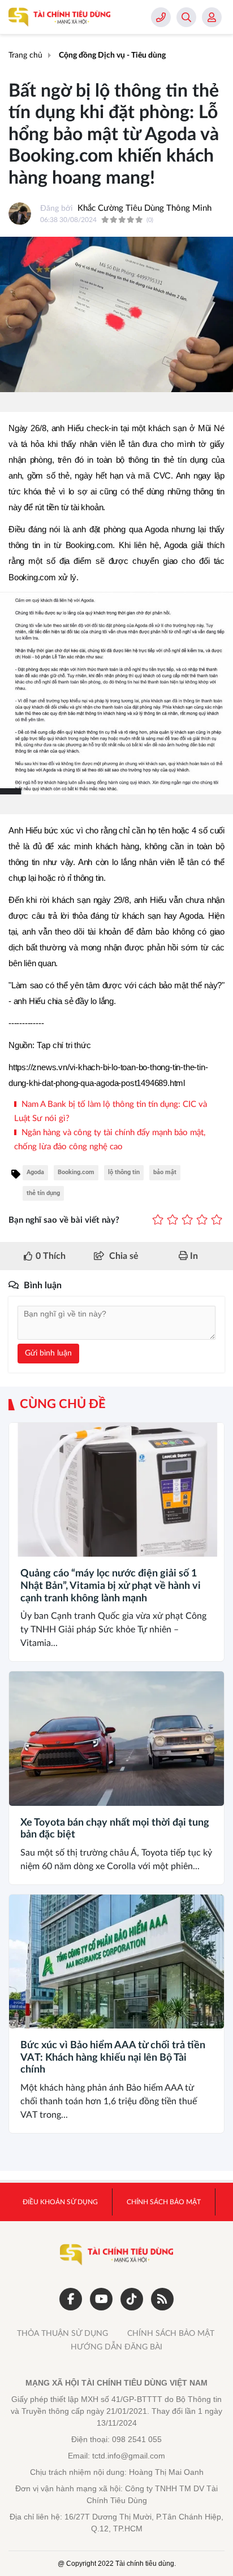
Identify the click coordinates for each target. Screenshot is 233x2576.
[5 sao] (217, 1221)
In (193, 1256)
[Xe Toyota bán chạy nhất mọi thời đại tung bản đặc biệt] (116, 1738)
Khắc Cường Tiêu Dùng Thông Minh (144, 208)
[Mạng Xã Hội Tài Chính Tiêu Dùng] (59, 17)
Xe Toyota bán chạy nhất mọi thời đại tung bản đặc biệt (115, 1829)
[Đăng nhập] (212, 17)
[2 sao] (172, 1221)
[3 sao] (187, 1221)
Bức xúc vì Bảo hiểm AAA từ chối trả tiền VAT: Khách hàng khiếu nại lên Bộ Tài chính (113, 2058)
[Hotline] (161, 17)
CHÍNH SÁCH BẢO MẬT (171, 2334)
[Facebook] (71, 2299)
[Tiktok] (132, 2299)
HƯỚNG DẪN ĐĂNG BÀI (116, 2347)
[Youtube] (101, 2299)
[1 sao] (158, 1221)
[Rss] (162, 2299)
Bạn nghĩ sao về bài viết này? (64, 1220)
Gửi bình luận (48, 1353)
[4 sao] (202, 1221)
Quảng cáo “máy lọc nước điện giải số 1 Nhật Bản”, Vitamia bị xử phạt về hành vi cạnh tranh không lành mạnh (111, 1586)
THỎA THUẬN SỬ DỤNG (62, 2334)
